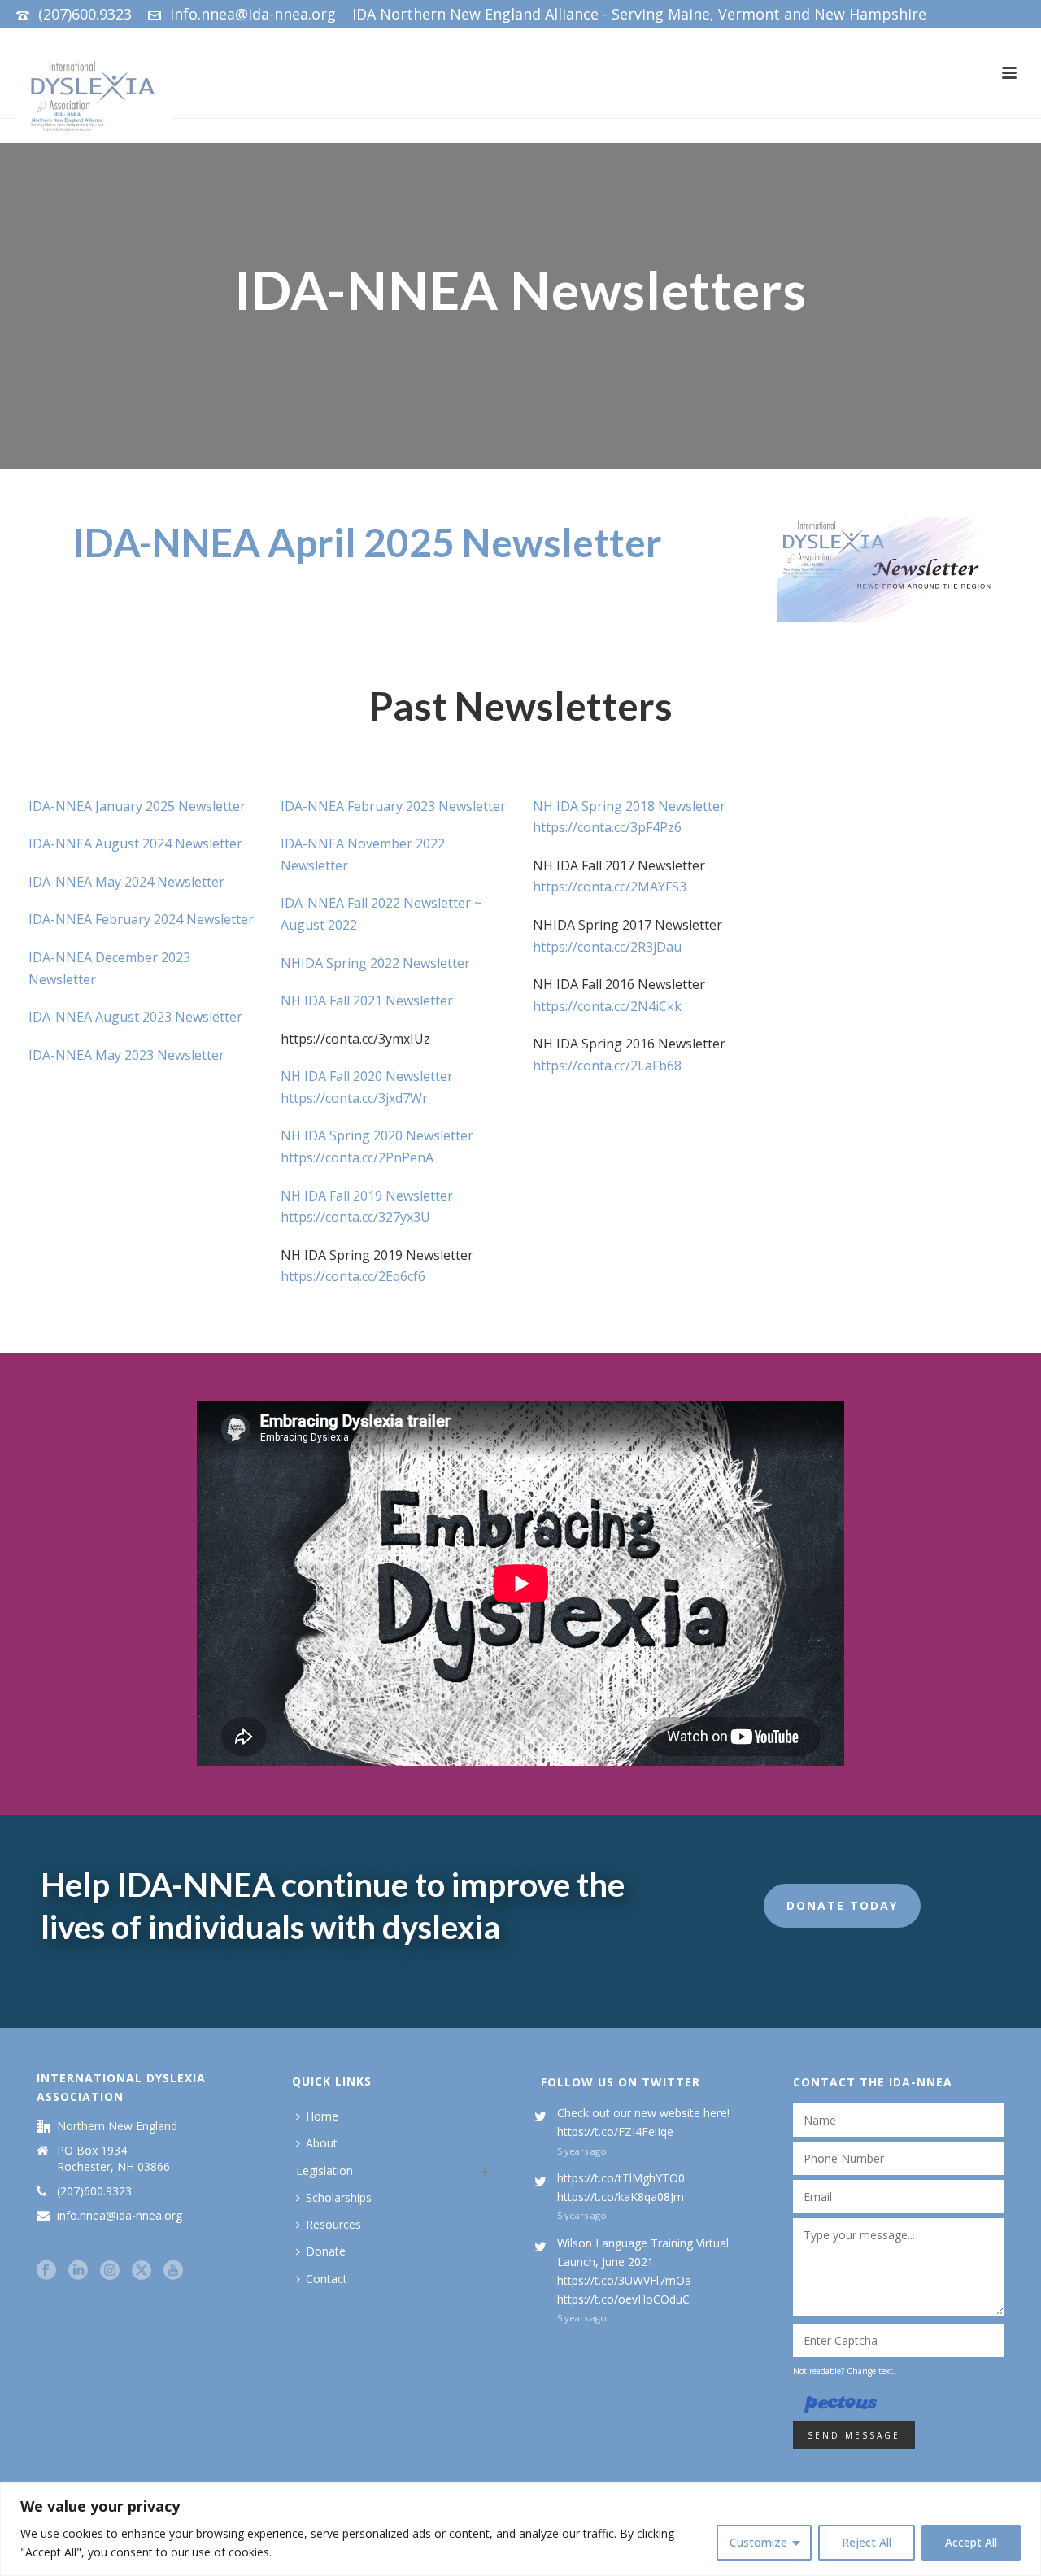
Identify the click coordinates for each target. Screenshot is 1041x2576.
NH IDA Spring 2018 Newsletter (629, 806)
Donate (326, 2251)
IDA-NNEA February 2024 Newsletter (141, 919)
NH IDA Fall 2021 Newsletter (367, 1000)
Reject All (867, 2542)
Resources (333, 2224)
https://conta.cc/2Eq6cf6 (353, 1276)
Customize (758, 2542)
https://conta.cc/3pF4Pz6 (607, 827)
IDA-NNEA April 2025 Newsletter (368, 542)
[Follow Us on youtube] (173, 2271)
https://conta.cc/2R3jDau (607, 947)
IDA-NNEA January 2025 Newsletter (137, 806)
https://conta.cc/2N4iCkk (607, 1006)
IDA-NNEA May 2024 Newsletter (126, 882)
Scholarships (339, 2197)
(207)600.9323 (85, 14)
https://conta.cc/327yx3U (355, 1217)
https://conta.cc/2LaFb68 (607, 1066)
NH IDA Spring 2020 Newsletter (377, 1135)
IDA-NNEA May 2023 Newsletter (126, 1055)
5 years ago (582, 2151)
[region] (520, 2529)
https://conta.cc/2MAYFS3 (610, 887)
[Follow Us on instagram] (110, 2271)
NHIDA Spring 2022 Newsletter (375, 963)
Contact (327, 2279)
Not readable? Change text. (844, 2371)
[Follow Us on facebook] (46, 2271)
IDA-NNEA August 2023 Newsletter (135, 1017)
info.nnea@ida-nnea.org (253, 14)
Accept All (971, 2542)
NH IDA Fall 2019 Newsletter (367, 1196)
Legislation (324, 2171)
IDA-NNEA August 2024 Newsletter (135, 843)
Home (322, 2116)
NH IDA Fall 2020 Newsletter (367, 1076)
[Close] (1024, 2496)
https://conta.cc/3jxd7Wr (354, 1098)
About (322, 2143)
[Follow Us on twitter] (142, 2271)
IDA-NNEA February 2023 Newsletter (393, 806)
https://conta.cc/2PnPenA (357, 1157)
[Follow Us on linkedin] (78, 2271)
